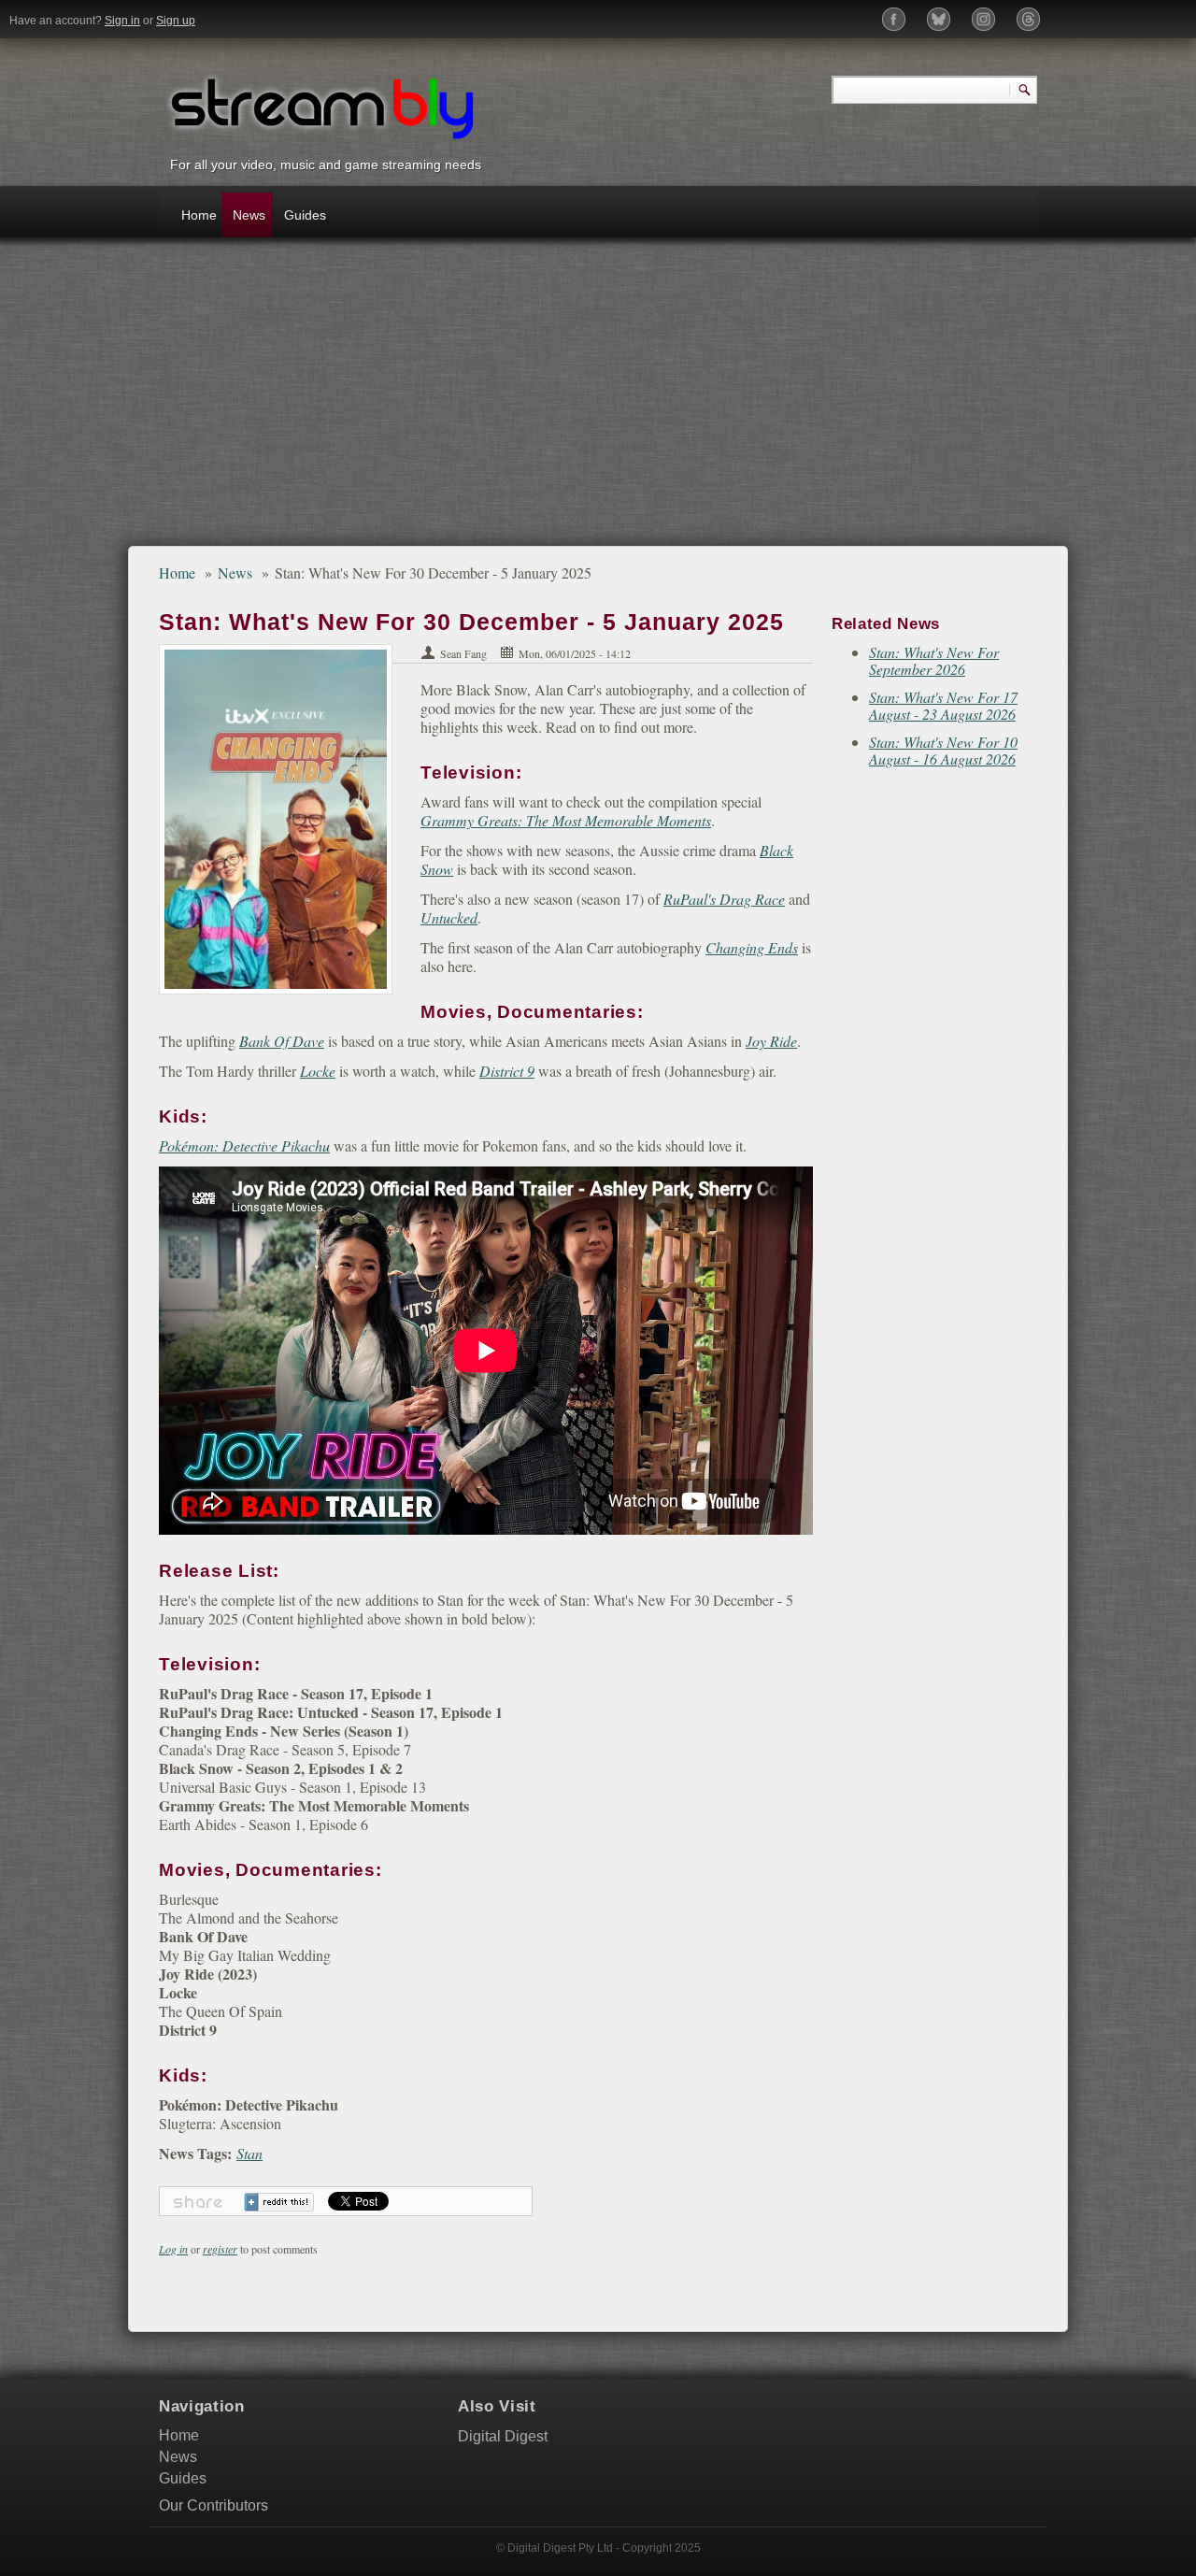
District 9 (507, 1071)
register (220, 2249)
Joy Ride (771, 1041)
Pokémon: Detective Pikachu (244, 1145)
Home (199, 215)
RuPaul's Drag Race (724, 899)
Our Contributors (214, 2505)
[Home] (322, 106)
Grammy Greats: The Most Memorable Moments (566, 820)
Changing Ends (752, 947)
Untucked (449, 917)
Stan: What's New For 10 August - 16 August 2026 (943, 750)
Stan (249, 2153)
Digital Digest (503, 2436)
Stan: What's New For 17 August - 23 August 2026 (943, 705)
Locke (318, 1071)
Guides (304, 215)
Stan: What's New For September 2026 (934, 660)
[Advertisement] (598, 401)
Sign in (122, 21)
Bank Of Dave (282, 1041)
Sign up (176, 21)
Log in (173, 2249)
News (249, 215)
